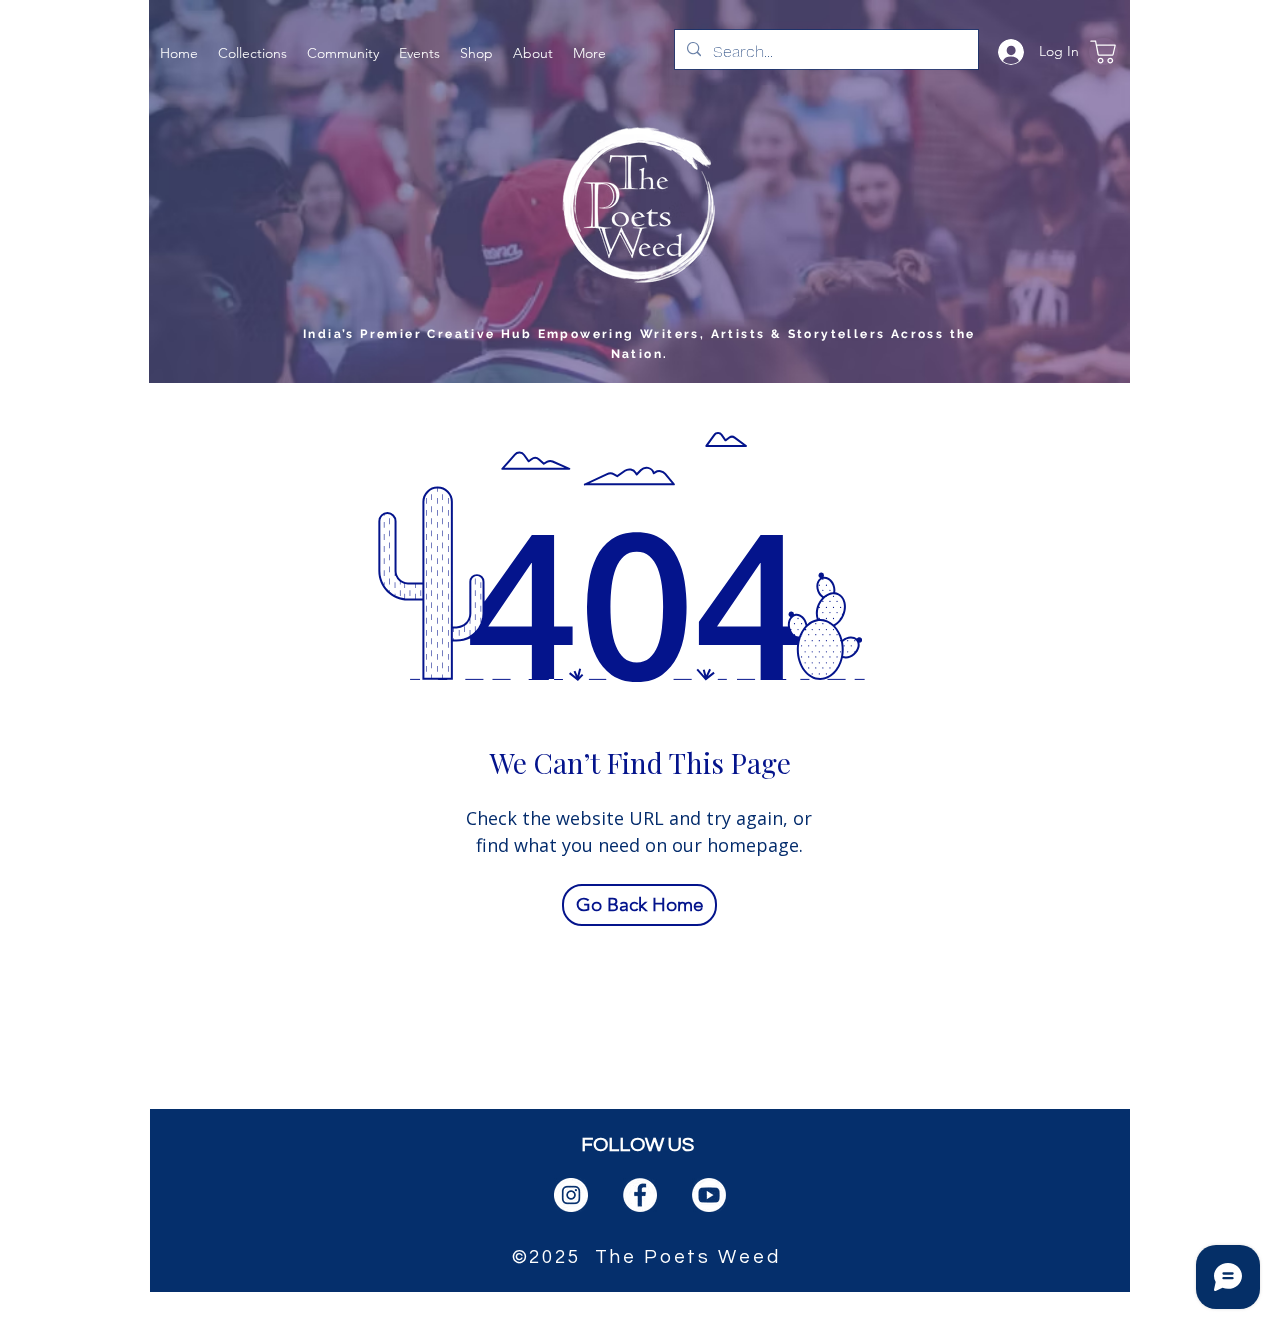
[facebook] (640, 1195)
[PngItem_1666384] (709, 1195)
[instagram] (571, 1195)
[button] (252, 51)
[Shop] (1103, 51)
